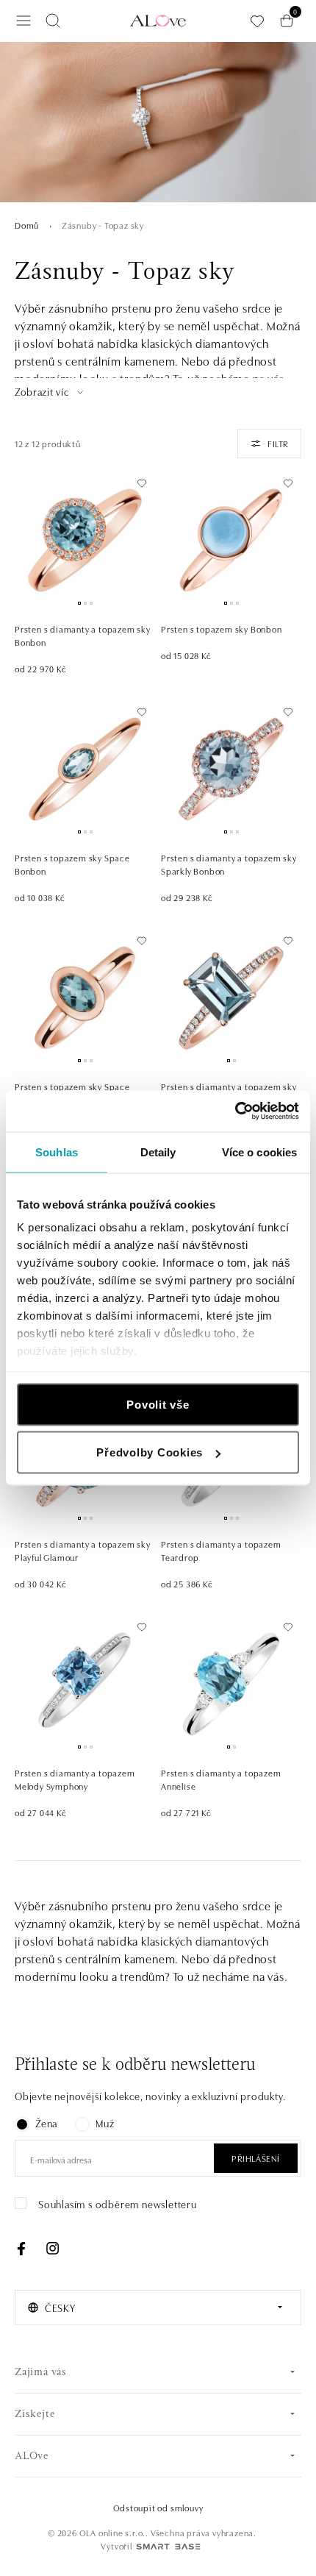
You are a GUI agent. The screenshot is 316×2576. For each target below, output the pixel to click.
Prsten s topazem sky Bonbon (222, 629)
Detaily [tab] (158, 1152)
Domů (27, 225)
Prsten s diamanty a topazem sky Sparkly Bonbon (229, 864)
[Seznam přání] (257, 21)
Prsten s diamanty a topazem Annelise (221, 1779)
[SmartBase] (168, 2547)
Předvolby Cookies (150, 1452)
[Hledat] (53, 21)
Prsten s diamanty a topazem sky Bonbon (83, 635)
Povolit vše (158, 1404)
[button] (50, 392)
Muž (105, 2123)
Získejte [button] (35, 2415)
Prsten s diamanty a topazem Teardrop (221, 1550)
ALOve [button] (32, 2456)
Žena (46, 2123)
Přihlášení (256, 2158)
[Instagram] (52, 2249)
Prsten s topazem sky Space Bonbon (72, 864)
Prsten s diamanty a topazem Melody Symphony (75, 1779)
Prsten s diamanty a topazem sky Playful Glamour (83, 1550)
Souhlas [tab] (57, 1152)
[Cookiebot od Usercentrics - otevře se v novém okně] (235, 1111)
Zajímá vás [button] (41, 2373)
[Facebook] (21, 2249)
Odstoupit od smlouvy (158, 2507)
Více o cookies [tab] (259, 1152)
